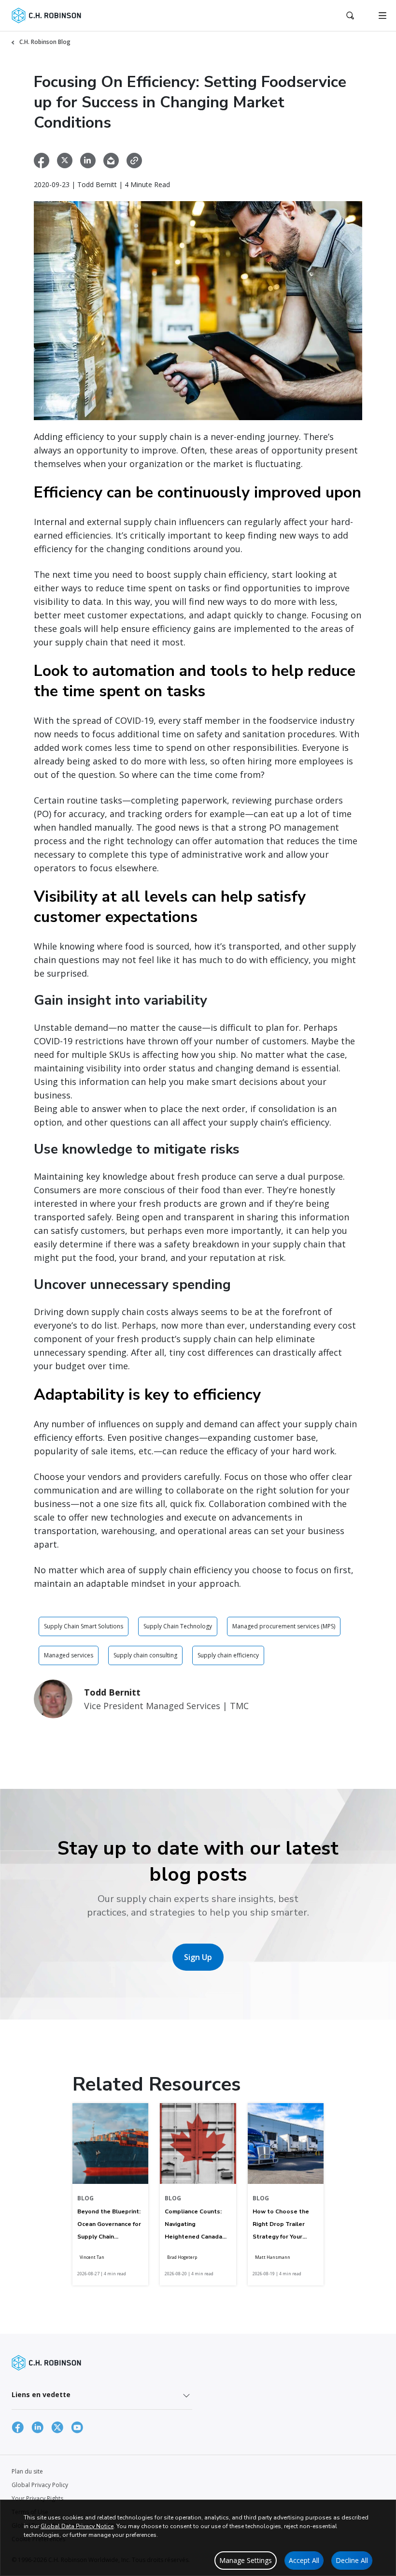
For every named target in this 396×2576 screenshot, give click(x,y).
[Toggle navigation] (382, 15)
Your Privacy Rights (37, 2498)
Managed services (69, 1655)
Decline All (352, 2560)
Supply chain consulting (145, 1655)
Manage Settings (246, 2560)
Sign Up (198, 1957)
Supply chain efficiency (228, 1655)
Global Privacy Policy (40, 2485)
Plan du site (27, 2471)
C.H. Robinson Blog (45, 42)
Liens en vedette (41, 2394)
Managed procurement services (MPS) (284, 1626)
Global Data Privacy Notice (77, 2526)
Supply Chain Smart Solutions (84, 1626)
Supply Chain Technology (178, 1626)
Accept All (304, 2560)
